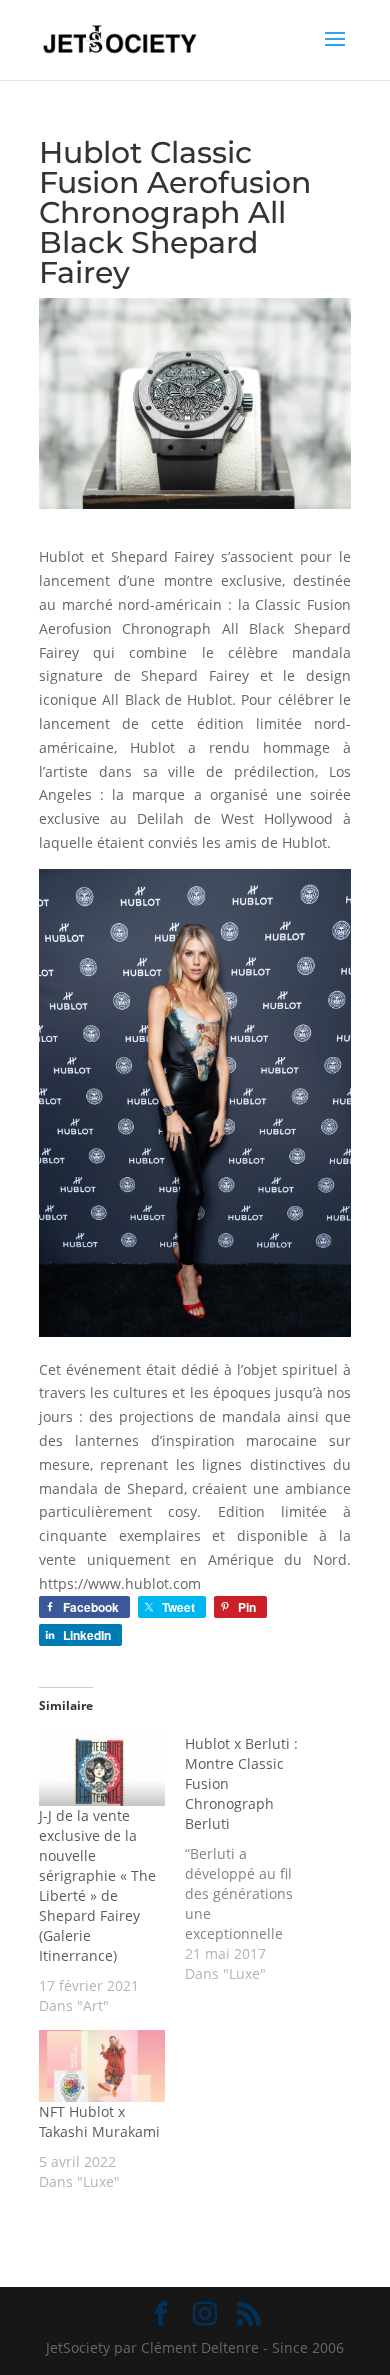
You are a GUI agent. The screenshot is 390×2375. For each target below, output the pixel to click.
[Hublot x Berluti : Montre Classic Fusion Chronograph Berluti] (258, 1859)
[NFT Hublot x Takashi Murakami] (102, 2066)
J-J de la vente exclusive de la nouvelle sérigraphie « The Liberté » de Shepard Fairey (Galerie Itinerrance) (97, 1885)
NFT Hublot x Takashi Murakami (99, 2121)
